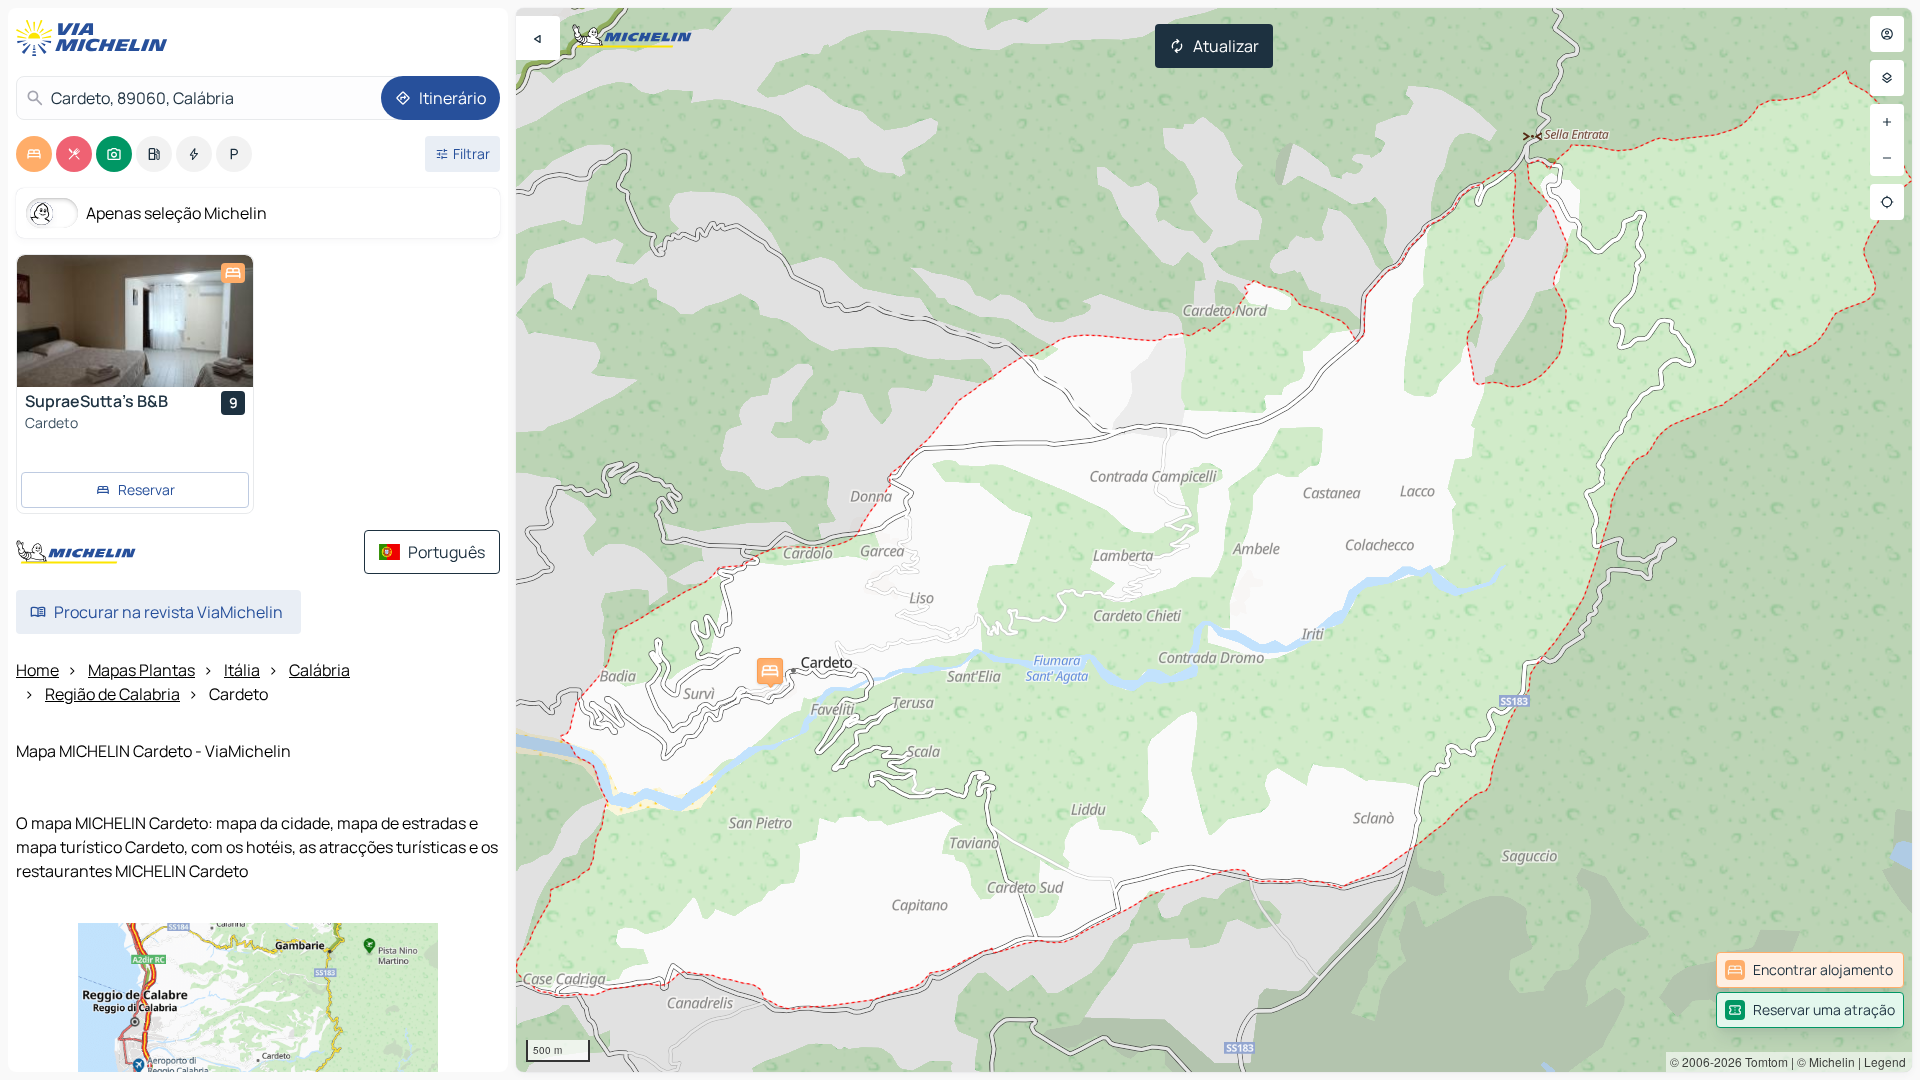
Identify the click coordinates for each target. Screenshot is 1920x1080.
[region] (1214, 540)
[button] (770, 671)
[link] (1810, 970)
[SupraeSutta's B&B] (135, 321)
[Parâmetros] (1887, 78)
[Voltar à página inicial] (96, 38)
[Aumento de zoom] (1887, 122)
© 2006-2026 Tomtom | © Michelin (1762, 1061)
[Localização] (1887, 202)
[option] (34, 154)
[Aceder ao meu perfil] (1887, 34)
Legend (1885, 1061)
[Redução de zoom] (1887, 158)
